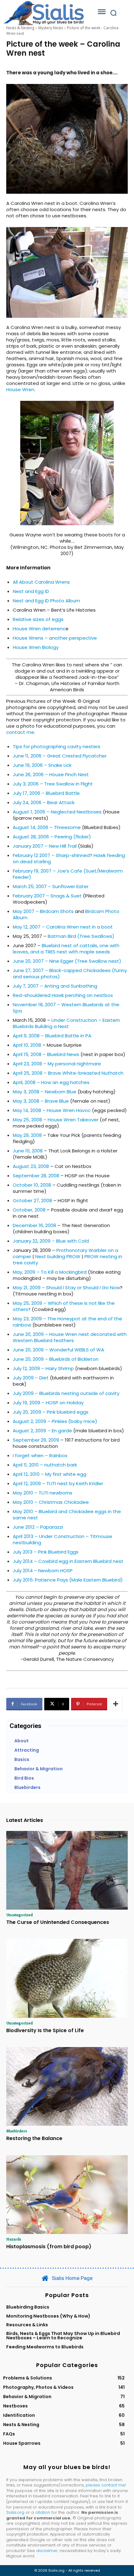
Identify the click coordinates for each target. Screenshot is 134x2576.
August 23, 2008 (31, 1166)
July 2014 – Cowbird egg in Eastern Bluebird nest (68, 1561)
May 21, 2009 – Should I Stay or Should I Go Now (66, 1288)
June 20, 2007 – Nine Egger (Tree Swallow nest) (67, 961)
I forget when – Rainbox (40, 1455)
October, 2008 (29, 1210)
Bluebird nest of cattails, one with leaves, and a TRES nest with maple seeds (66, 949)
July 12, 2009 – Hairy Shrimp (43, 1368)
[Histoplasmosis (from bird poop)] (67, 2195)
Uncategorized (19, 1915)
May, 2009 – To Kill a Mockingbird (50, 1272)
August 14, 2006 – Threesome (47, 827)
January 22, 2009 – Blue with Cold (51, 1241)
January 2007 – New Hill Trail (45, 846)
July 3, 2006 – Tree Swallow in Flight (53, 784)
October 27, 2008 (32, 1200)
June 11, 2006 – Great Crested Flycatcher (60, 756)
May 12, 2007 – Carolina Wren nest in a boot (63, 927)
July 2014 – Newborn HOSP (43, 1571)
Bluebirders (17, 2131)
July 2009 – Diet (31, 1378)
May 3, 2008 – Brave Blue (41, 1101)
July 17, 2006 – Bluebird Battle (46, 793)
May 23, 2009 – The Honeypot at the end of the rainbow (67, 1322)
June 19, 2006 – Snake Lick (42, 765)
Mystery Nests (51, 28)
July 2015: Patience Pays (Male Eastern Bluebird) (68, 1580)
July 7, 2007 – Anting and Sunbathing (55, 986)
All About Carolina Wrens (41, 582)
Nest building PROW (58, 1256)
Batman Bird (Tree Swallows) (81, 936)
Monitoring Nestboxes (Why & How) (48, 2316)
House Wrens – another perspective (55, 638)
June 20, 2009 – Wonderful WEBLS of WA (58, 1350)
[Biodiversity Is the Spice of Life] (67, 1978)
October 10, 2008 (32, 1185)
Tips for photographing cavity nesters (57, 746)
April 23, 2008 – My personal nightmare (57, 1064)
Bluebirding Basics (28, 2307)
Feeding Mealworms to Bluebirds (45, 2347)
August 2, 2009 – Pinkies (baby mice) (55, 1421)
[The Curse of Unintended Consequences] (67, 1870)
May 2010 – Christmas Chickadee (51, 1502)
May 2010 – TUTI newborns (43, 1493)
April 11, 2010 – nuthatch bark (45, 1465)
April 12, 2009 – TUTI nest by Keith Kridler (58, 1483)
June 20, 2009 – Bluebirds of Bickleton (56, 1359)
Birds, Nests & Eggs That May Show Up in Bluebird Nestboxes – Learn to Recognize (63, 2336)
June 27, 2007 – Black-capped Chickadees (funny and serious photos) (70, 973)
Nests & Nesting (20, 28)
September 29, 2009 (36, 1440)
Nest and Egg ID (31, 591)
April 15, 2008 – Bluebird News (46, 1054)
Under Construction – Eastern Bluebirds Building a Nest (66, 1023)
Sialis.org (15, 2512)
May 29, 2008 (27, 1135)
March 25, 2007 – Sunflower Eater (51, 886)
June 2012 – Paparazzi (38, 1527)
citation (43, 2512)
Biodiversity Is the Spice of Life (45, 2030)
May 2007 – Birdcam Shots (43, 911)
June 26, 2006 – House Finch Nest (51, 774)
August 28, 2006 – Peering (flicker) (52, 837)
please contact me (105, 2485)
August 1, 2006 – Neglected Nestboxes (57, 812)
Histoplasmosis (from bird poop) (49, 2247)
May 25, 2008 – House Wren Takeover (56, 1120)
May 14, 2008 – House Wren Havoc (52, 1110)
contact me (20, 732)
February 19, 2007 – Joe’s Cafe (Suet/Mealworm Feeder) (68, 874)
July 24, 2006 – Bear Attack (44, 802)
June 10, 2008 (28, 1151)
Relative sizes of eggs (38, 619)
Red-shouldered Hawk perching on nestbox (63, 995)
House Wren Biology (36, 647)
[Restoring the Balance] (67, 2087)
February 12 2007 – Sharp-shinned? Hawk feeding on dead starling (69, 858)
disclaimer (47, 2551)
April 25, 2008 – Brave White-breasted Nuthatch (68, 1073)
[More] (116, 1704)
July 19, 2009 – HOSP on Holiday (48, 1403)
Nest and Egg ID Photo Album (46, 601)
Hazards (14, 2239)
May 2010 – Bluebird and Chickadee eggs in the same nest (67, 1515)
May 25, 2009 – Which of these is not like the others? (64, 1306)
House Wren (20, 389)
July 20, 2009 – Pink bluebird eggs (51, 1412)
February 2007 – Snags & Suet (47, 896)
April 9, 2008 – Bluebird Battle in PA (52, 1036)
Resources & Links (27, 2325)
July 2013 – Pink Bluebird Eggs (46, 1552)
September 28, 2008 (36, 1176)
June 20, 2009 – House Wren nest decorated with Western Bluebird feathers (70, 1337)
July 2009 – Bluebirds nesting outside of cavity (66, 1393)
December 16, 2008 (34, 1225)
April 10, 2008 (27, 1045)
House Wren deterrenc (39, 629)
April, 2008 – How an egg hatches (51, 1082)
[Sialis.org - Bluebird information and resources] (44, 13)
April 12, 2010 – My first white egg (50, 1474)
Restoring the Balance (34, 2138)
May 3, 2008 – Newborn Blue (45, 1092)
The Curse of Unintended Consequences (58, 1922)
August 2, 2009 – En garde (42, 1431)
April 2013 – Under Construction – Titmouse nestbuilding (62, 1539)
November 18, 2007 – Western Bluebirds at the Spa (66, 1008)
